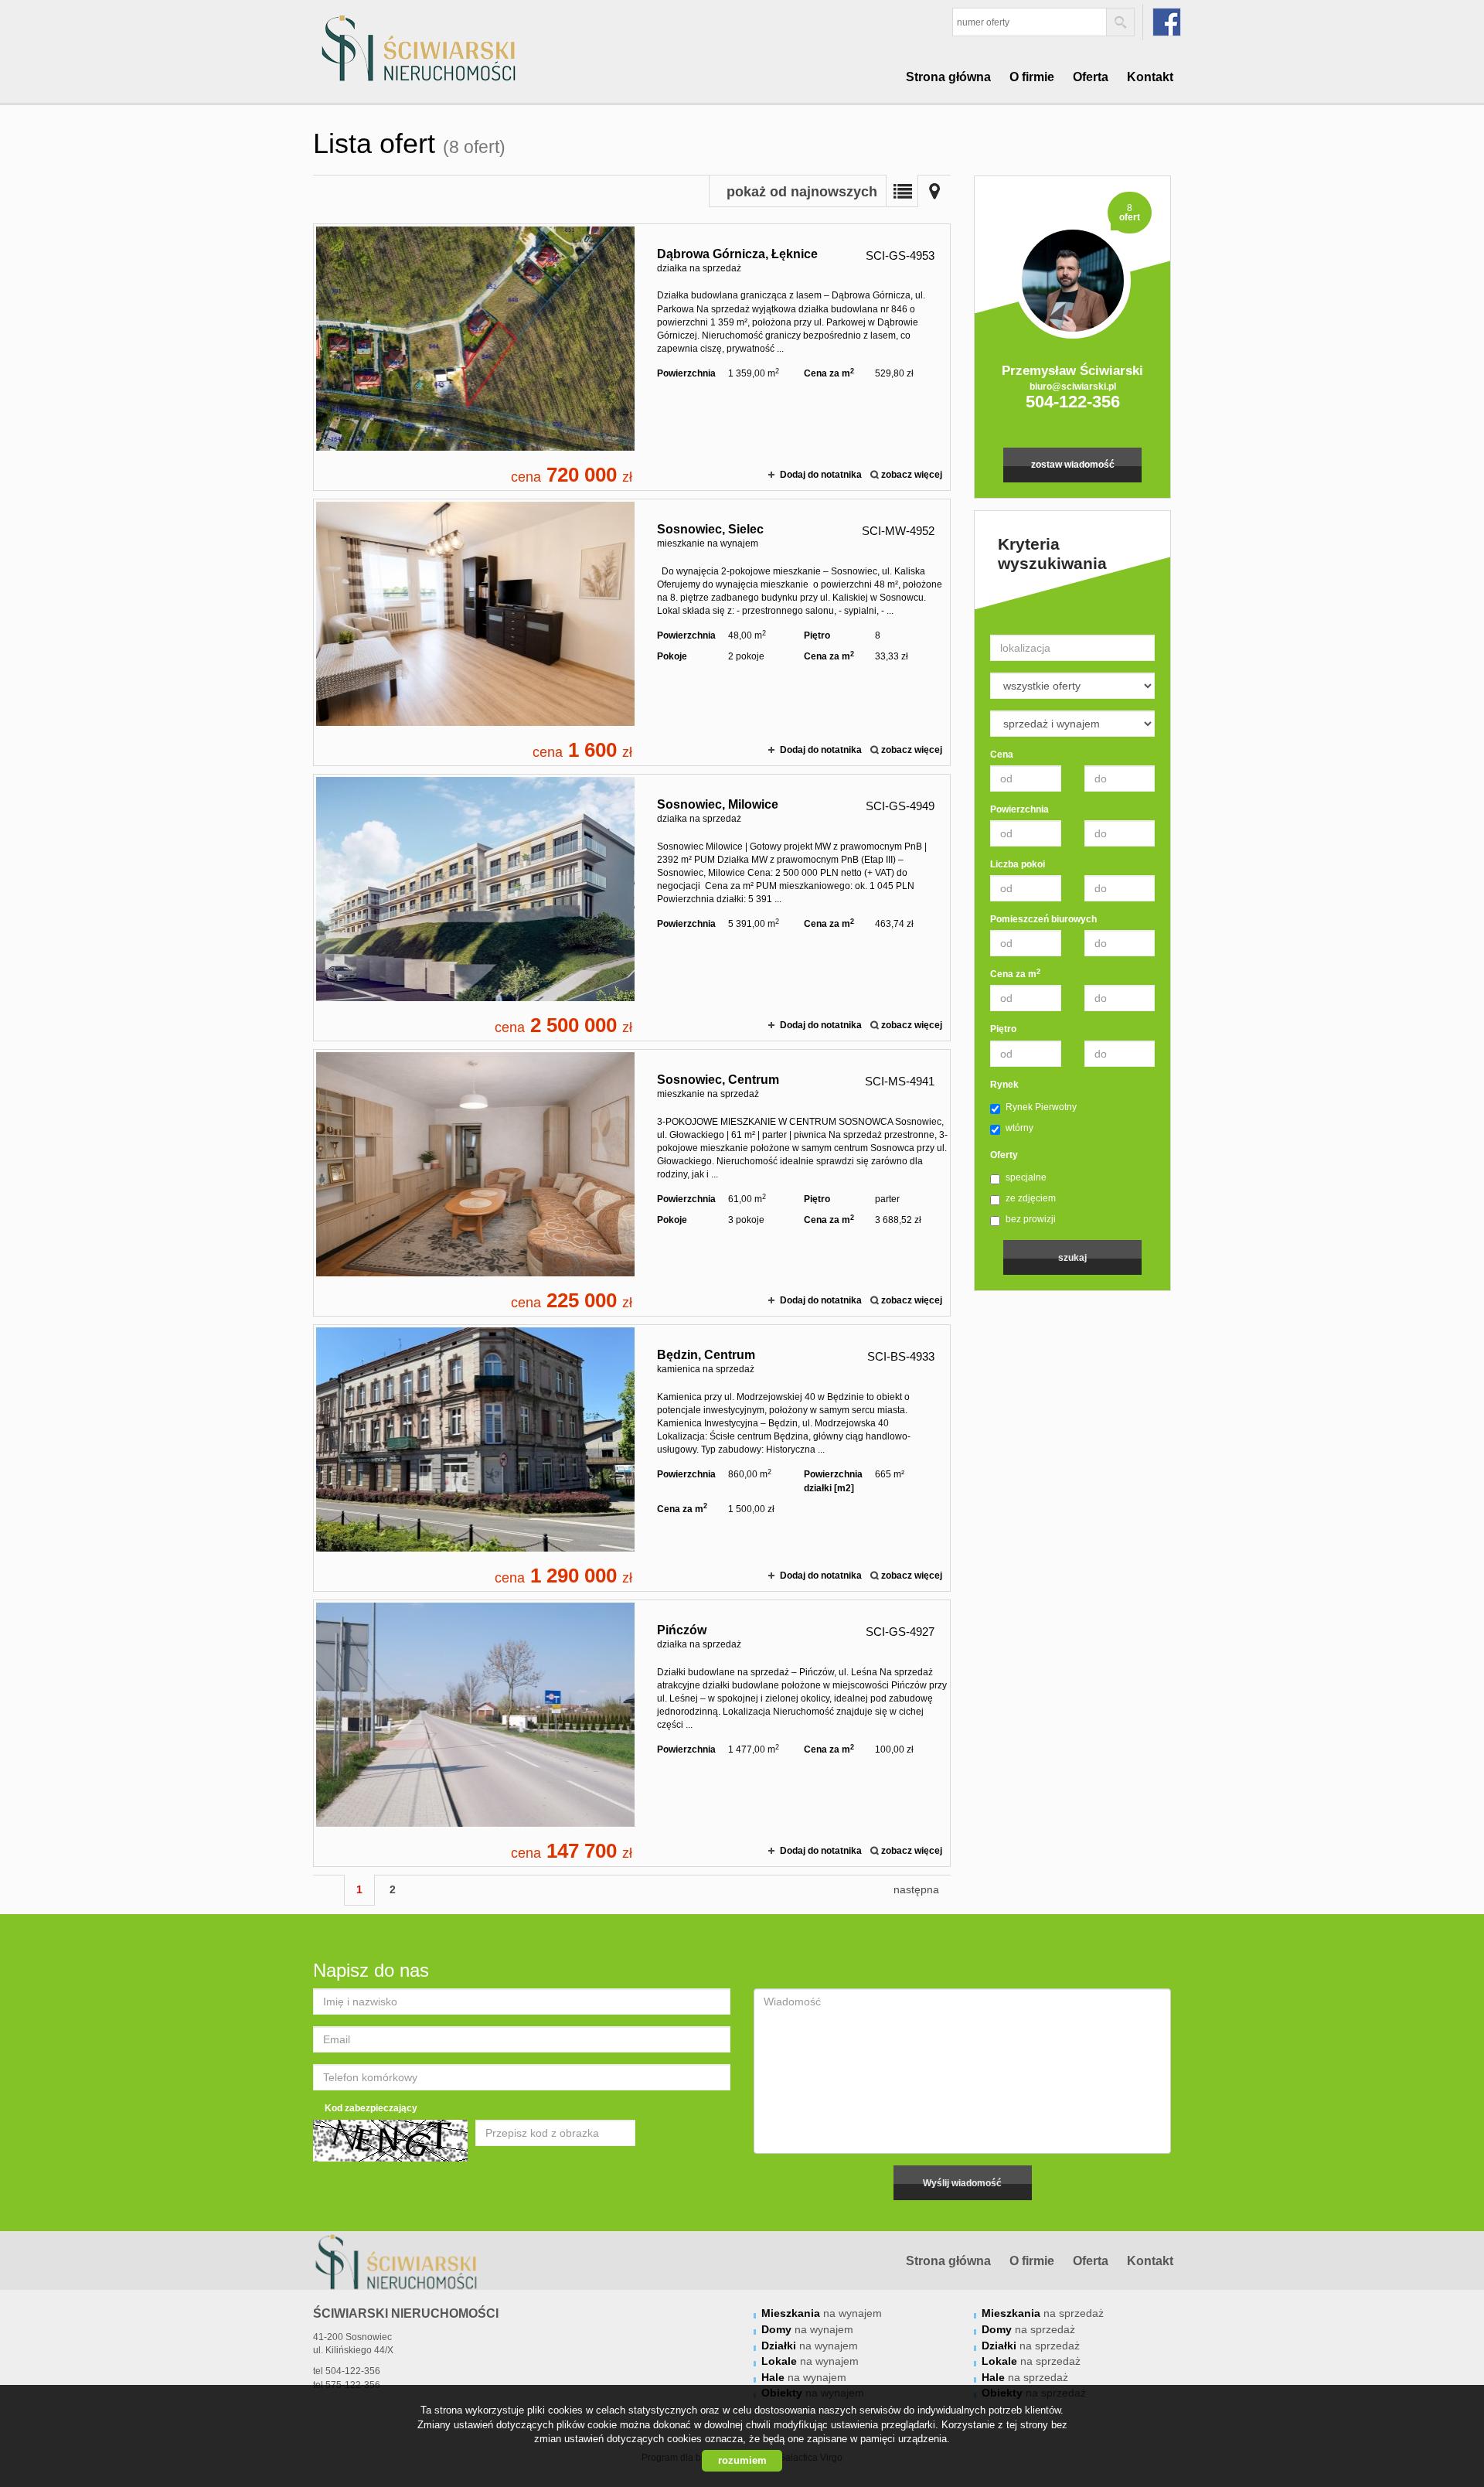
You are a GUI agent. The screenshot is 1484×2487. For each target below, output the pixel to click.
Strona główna (948, 77)
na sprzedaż (1043, 2313)
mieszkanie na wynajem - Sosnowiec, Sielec (632, 632)
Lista (902, 191)
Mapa (934, 191)
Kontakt (1150, 77)
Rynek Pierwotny (1041, 1107)
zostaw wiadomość (1073, 465)
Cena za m (1015, 974)
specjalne (1026, 1177)
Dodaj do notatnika (821, 475)
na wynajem (822, 2313)
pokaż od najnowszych (802, 192)
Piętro (1003, 1029)
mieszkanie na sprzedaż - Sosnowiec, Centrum (632, 1183)
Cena (1002, 755)
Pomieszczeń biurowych (1043, 919)
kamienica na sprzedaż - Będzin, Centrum (632, 1458)
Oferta (1091, 77)
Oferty (1004, 1155)
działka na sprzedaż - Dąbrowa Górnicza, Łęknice (632, 357)
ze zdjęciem (1031, 1198)
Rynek (1004, 1085)
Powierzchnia (1019, 809)
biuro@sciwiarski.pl (1073, 387)
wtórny (1019, 1128)
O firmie (1032, 77)
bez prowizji (1031, 1219)
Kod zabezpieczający (371, 2108)
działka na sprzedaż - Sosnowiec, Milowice (632, 908)
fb (1167, 22)
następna (916, 1889)
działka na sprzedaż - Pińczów (632, 1733)
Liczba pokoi (1018, 864)
